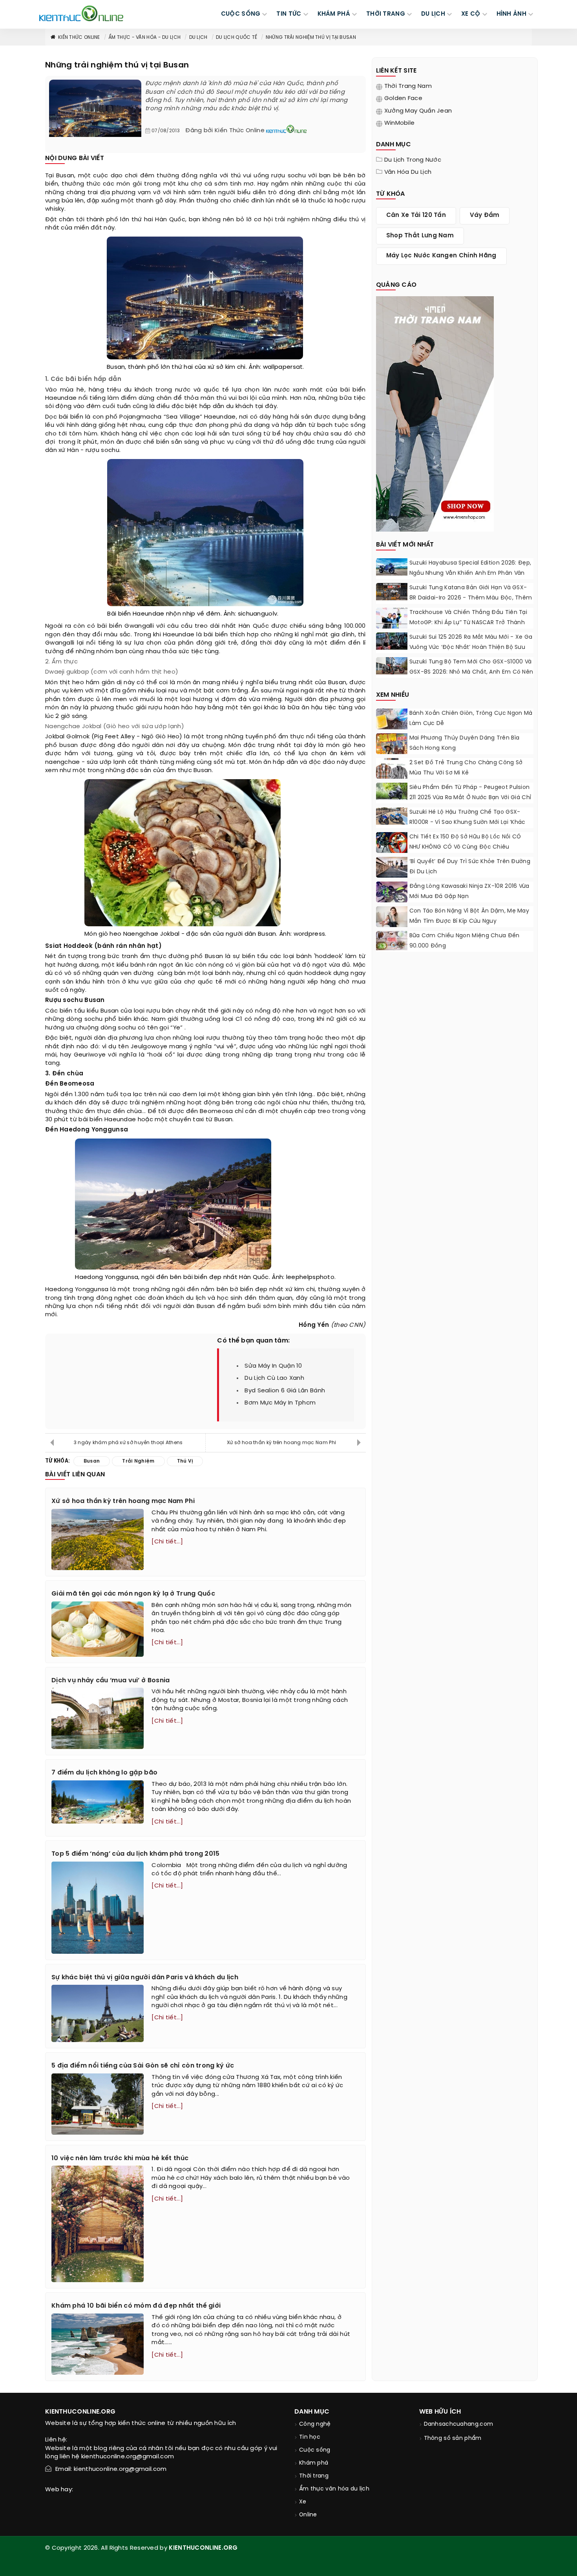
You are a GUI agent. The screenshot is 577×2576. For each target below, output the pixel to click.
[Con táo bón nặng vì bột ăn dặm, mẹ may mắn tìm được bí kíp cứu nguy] (392, 917)
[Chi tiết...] (167, 1542)
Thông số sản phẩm (453, 2438)
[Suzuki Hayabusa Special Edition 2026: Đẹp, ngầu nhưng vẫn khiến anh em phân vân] (392, 567)
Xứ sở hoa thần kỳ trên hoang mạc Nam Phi (283, 1443)
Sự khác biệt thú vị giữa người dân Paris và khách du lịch (145, 1978)
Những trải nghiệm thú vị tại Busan (311, 37)
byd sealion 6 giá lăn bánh (285, 1391)
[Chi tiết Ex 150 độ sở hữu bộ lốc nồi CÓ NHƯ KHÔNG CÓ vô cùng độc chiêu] (392, 844)
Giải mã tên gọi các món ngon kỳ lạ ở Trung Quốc (134, 1594)
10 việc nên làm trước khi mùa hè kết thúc (120, 2158)
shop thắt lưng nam (420, 236)
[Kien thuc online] (81, 13)
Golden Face (403, 98)
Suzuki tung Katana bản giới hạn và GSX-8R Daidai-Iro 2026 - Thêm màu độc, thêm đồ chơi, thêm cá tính (471, 598)
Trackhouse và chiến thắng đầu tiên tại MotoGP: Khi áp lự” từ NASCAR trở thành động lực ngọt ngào (468, 623)
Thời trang (314, 2476)
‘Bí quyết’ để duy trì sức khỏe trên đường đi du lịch (470, 867)
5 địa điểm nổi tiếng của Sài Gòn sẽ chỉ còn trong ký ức (143, 2066)
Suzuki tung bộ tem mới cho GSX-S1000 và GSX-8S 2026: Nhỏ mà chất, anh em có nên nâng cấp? (471, 672)
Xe (303, 2502)
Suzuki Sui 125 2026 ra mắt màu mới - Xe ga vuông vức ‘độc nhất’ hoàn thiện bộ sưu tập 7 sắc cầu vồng (471, 648)
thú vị (357, 220)
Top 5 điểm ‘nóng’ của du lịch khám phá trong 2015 (136, 1854)
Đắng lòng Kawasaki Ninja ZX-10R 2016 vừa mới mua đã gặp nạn (469, 892)
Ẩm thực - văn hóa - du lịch (144, 37)
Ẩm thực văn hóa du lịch (334, 2489)
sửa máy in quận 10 (273, 1366)
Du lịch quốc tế (237, 37)
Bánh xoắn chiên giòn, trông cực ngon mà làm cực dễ (471, 719)
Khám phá (314, 2463)
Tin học (310, 2437)
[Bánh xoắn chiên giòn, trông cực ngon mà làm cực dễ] (392, 720)
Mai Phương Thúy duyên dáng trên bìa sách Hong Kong (465, 743)
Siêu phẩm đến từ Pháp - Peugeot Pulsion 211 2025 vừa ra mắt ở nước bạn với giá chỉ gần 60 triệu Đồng (470, 798)
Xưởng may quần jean (418, 111)
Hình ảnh (511, 14)
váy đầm (485, 215)
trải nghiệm (292, 220)
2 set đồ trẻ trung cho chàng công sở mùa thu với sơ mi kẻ (466, 768)
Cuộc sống (315, 2450)
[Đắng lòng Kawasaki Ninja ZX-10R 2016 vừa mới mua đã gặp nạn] (392, 893)
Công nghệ (315, 2424)
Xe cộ (471, 14)
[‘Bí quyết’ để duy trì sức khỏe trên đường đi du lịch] (392, 868)
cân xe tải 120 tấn (416, 215)
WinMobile (400, 123)
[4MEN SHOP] (435, 413)
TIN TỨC (289, 14)
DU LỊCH (433, 14)
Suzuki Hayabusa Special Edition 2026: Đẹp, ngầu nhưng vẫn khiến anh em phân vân (470, 568)
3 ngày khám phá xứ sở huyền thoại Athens (128, 1443)
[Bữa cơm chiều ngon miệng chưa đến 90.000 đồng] (392, 941)
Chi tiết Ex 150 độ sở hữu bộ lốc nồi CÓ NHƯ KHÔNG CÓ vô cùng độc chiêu (465, 842)
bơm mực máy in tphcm (280, 1403)
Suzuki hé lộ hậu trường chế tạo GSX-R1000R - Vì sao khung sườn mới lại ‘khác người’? (467, 823)
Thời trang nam (408, 86)
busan (69, 745)
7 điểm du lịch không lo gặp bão (104, 1773)
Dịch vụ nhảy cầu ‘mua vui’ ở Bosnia (111, 1681)
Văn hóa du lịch (408, 172)
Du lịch (198, 37)
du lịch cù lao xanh (274, 1378)
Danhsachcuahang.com (459, 2424)
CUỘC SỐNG (241, 14)
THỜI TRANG (386, 14)
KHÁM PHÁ (334, 14)
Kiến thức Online (79, 37)
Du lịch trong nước (413, 160)
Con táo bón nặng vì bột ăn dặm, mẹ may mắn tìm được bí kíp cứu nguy (469, 916)
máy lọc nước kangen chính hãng (441, 256)
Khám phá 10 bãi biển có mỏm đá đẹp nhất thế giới (136, 2306)
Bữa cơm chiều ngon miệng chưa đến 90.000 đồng (465, 941)
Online (308, 2515)
